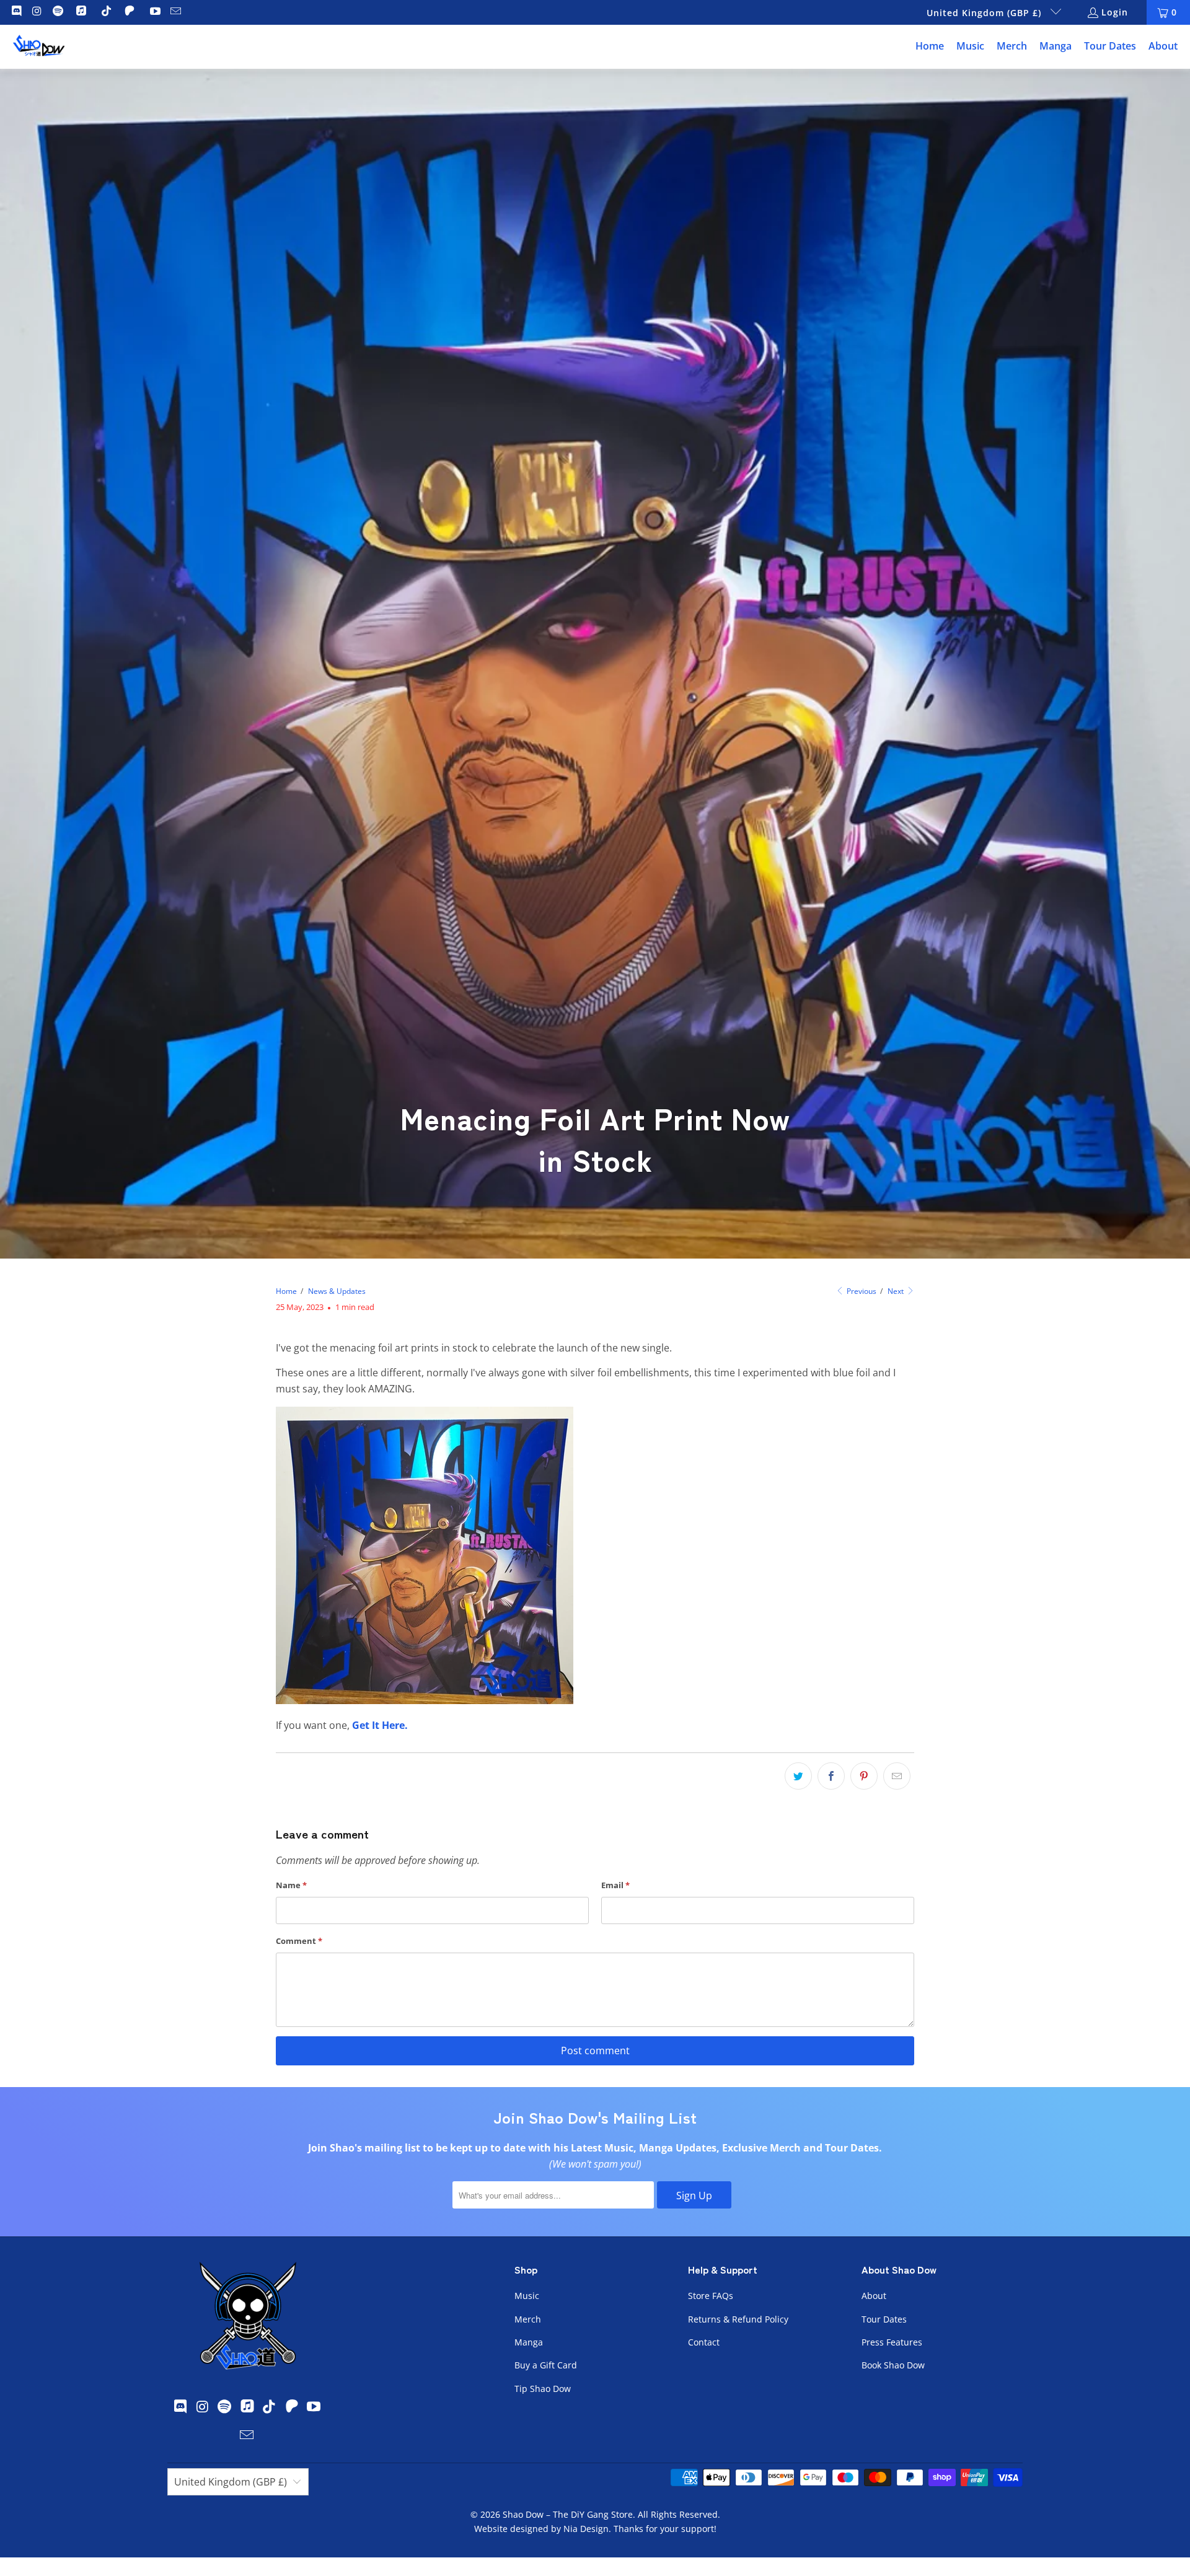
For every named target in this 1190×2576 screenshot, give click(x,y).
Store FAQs (711, 2296)
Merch (528, 2319)
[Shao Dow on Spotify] (57, 12)
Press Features (892, 2342)
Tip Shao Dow (543, 2389)
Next (897, 1291)
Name (291, 1885)
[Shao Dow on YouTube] (154, 12)
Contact (704, 2342)
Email (615, 1885)
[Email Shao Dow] (175, 12)
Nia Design (586, 2529)
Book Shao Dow (893, 2365)
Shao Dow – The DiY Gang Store (568, 2514)
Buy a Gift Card (546, 2365)
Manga (529, 2342)
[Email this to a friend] (897, 1776)
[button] (970, 47)
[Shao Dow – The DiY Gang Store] (39, 47)
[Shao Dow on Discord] (15, 12)
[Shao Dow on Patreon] (131, 12)
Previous (861, 1291)
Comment (299, 1941)
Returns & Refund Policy (738, 2319)
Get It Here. (380, 1725)
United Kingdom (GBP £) (985, 13)
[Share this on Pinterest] (864, 1776)
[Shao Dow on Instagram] (37, 12)
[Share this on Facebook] (831, 1776)
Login (1115, 12)
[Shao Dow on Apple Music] (83, 12)
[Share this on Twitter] (798, 1776)
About (874, 2296)
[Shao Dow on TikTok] (106, 12)
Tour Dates (884, 2319)
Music (527, 2296)
